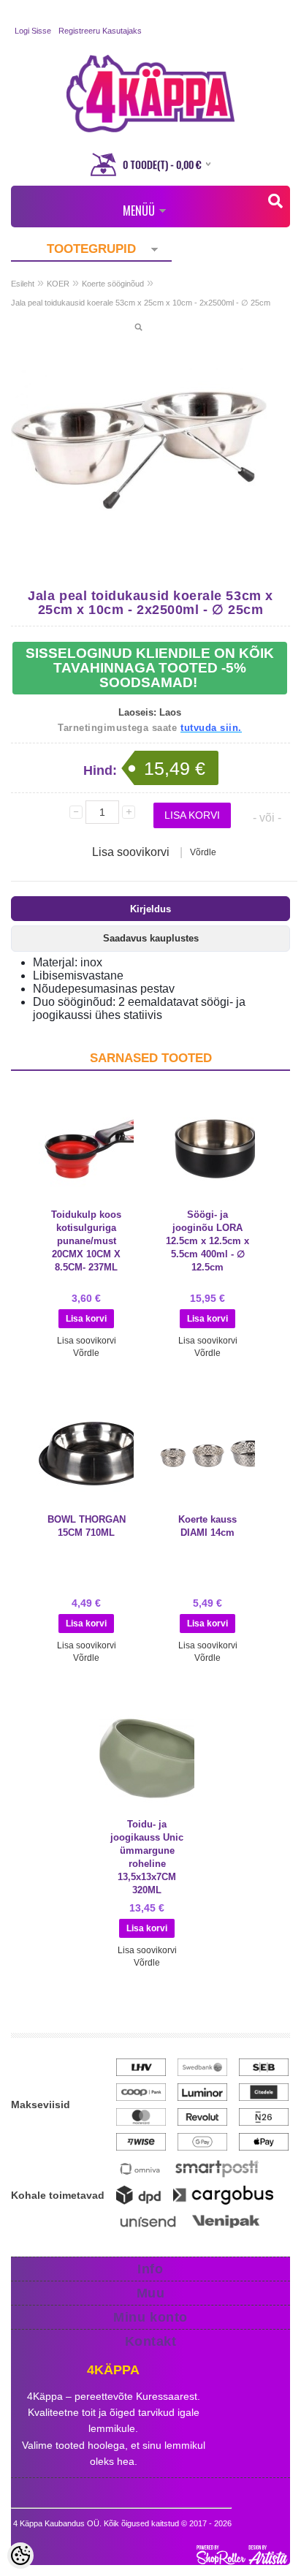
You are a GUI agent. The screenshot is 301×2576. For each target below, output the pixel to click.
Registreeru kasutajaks (100, 31)
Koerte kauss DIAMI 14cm (207, 1526)
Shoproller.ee (243, 2555)
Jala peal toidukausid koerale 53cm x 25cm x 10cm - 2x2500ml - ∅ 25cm (141, 303)
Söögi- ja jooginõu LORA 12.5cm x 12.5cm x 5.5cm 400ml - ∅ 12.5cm (207, 1241)
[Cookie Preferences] (20, 2556)
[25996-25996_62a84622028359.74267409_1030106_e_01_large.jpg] (139, 450)
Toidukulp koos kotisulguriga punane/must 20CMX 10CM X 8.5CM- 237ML (86, 1241)
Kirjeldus (150, 909)
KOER (58, 284)
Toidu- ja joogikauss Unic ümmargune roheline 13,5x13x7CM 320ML (147, 1857)
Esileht (23, 284)
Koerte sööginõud (113, 284)
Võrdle (203, 852)
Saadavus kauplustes (151, 938)
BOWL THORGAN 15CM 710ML (87, 1526)
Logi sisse (33, 31)
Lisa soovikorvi (131, 852)
